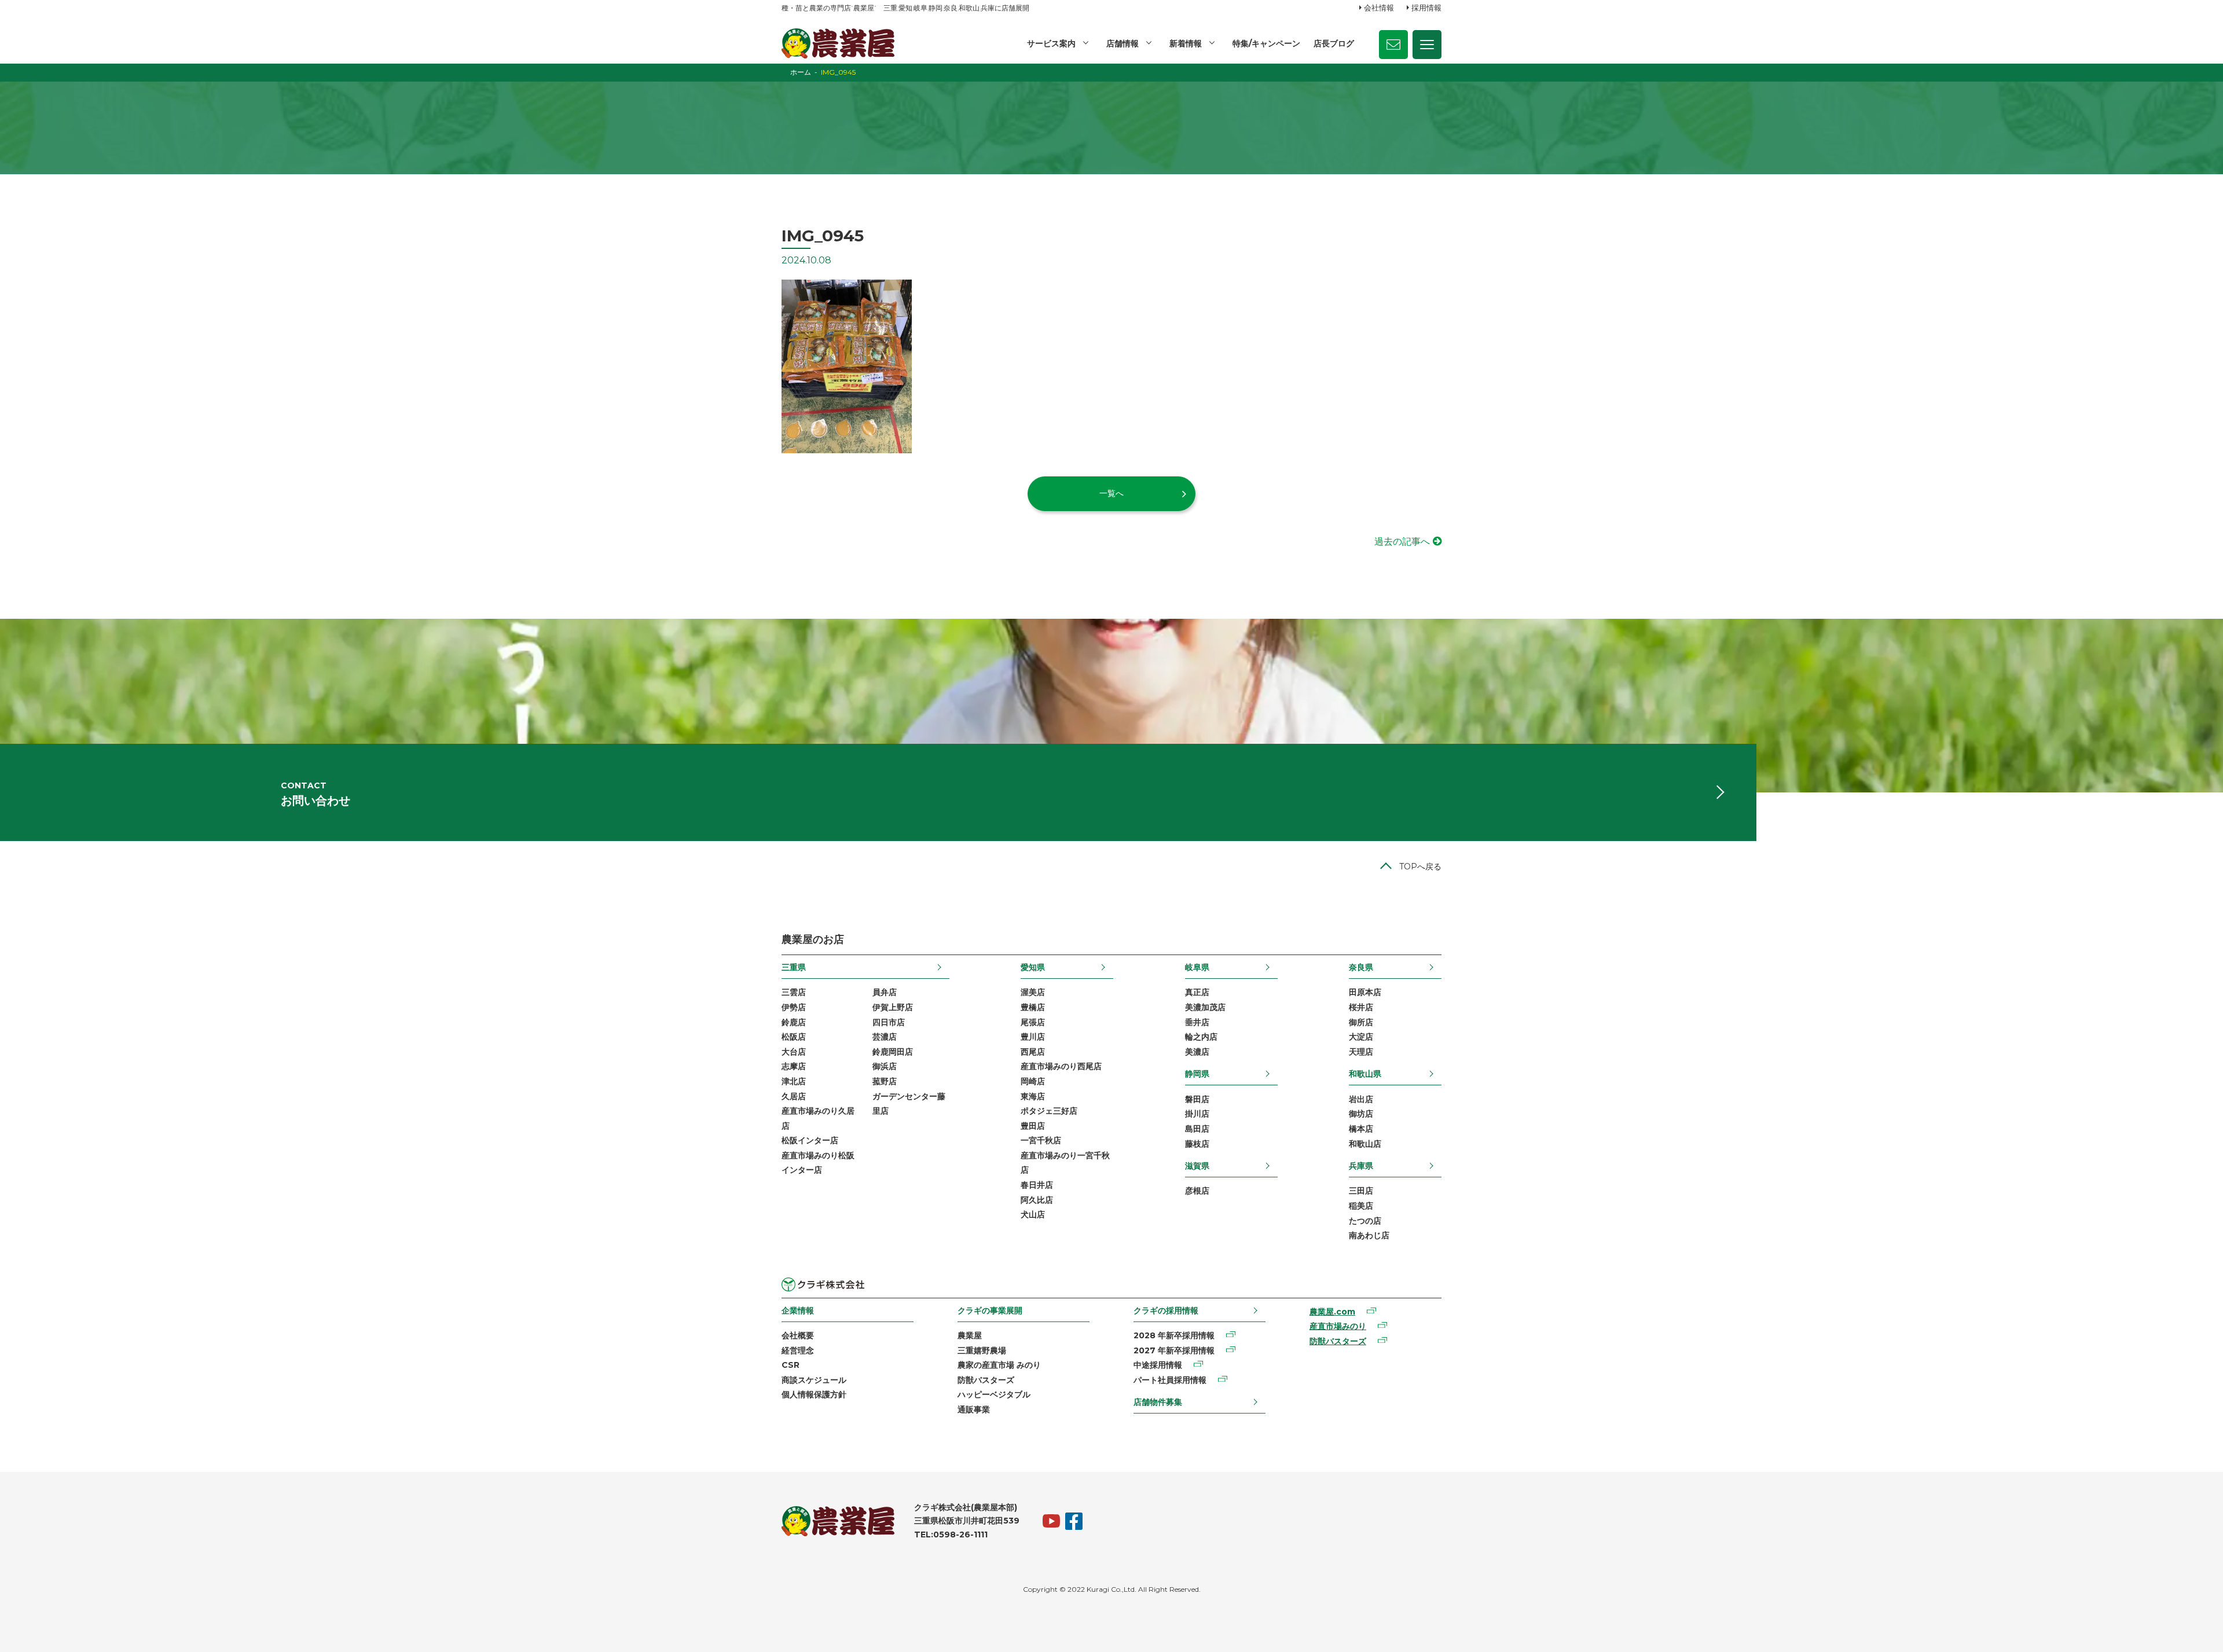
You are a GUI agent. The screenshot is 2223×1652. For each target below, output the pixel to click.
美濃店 (1197, 1052)
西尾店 (1033, 1052)
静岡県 (1197, 1074)
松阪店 (794, 1037)
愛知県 (1033, 967)
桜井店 (1361, 1007)
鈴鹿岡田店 (893, 1052)
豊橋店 (1033, 1007)
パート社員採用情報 (1170, 1380)
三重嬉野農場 (982, 1350)
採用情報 (1426, 8)
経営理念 (798, 1350)
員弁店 (885, 992)
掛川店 (1197, 1114)
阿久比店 (1037, 1200)
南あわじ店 (1369, 1235)
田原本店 (1365, 992)
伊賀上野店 (893, 1007)
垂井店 (1197, 1022)
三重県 (794, 967)
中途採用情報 (1158, 1365)
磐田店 (1197, 1099)
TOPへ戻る (1420, 867)
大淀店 (1361, 1037)
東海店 (1033, 1096)
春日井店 (1037, 1185)
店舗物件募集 (1158, 1402)
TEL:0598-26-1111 (951, 1534)
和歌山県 (1365, 1074)
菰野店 (885, 1081)
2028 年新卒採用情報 (1174, 1335)
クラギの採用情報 (1166, 1310)
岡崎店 (1033, 1081)
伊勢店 (794, 1007)
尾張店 (1033, 1022)
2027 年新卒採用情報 (1174, 1350)
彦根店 (1197, 1191)
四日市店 (889, 1022)
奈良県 (1361, 967)
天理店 (1361, 1052)
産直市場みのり (1338, 1326)
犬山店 (1033, 1214)
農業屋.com (1332, 1312)
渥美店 (1033, 992)
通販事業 (974, 1409)
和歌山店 (1365, 1144)
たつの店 (1365, 1221)
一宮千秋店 (1041, 1140)
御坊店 (1361, 1114)
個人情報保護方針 (814, 1394)
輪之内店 (1201, 1037)
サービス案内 (1051, 43)
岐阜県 (1197, 967)
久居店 (794, 1096)
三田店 (1361, 1191)
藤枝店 (1197, 1144)
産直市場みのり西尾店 (1061, 1066)
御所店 (1361, 1022)
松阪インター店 (810, 1140)
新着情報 (1186, 43)
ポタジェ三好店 (1049, 1111)
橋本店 (1361, 1129)
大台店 (794, 1052)
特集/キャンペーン (1266, 43)
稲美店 (1361, 1206)
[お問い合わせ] (1393, 45)
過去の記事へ (1402, 542)
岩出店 (1361, 1099)
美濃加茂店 (1205, 1007)
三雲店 (794, 992)
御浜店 (885, 1066)
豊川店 (1033, 1037)
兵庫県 (1361, 1166)
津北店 (794, 1081)
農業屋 (970, 1335)
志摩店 (794, 1066)
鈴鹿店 (794, 1022)
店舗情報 (1122, 43)
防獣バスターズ (986, 1380)
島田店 (1197, 1129)
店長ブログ (1334, 43)
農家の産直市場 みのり (999, 1365)
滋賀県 (1197, 1166)
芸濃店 (885, 1037)
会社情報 (1379, 8)
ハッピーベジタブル (994, 1394)
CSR (790, 1365)
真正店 (1197, 992)
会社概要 (798, 1335)
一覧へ (1111, 493)
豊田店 (1033, 1126)
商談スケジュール (814, 1380)
